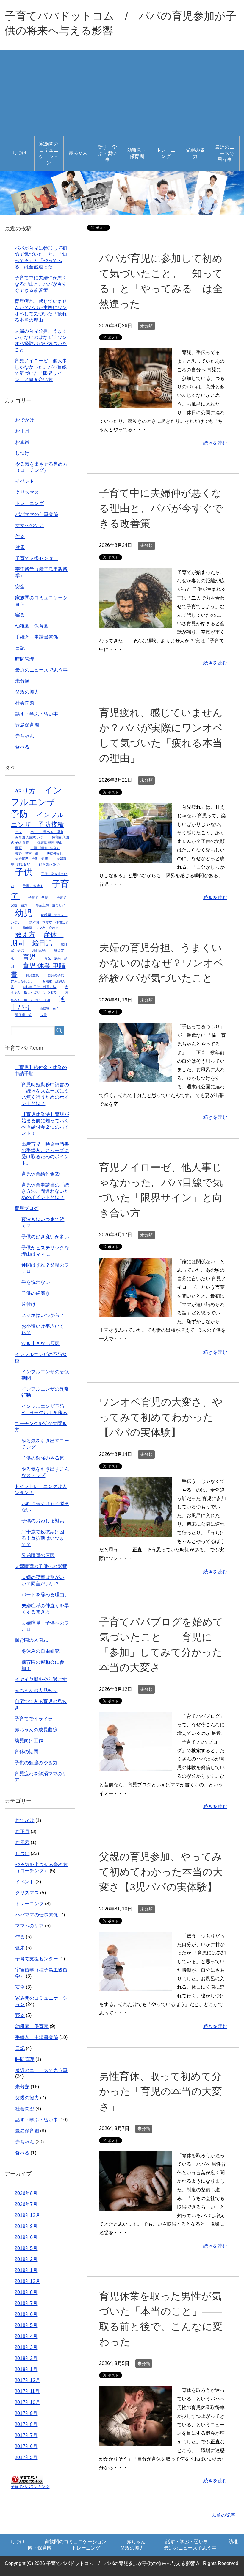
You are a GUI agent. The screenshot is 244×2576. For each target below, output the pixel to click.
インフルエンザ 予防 (37, 802)
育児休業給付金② (40, 1174)
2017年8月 (26, 2424)
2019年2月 (26, 2259)
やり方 (25, 791)
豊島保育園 (27, 725)
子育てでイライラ (34, 1719)
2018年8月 (26, 2292)
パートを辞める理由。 (45, 1595)
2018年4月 (26, 2336)
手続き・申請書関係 (37, 637)
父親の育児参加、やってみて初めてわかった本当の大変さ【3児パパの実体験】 (161, 1872)
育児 (29, 957)
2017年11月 (27, 2391)
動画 (18, 848)
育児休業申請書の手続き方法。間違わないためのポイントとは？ (45, 1191)
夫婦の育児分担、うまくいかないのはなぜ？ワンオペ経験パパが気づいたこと (161, 963)
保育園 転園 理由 (50, 843)
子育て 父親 (38, 898)
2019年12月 (27, 2215)
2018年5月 (26, 2325)
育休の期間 (26, 1752)
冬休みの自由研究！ (43, 1651)
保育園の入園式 (31, 1640)
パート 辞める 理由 (47, 832)
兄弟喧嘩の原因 (38, 1555)
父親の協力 (195, 153)
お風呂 (22, 442)
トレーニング (166, 153)
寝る (20, 615)
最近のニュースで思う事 (225, 153)
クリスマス (27, 492)
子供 (24, 872)
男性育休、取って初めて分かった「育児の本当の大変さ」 (161, 2091)
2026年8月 (26, 2193)
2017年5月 (26, 2457)
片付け (29, 1304)
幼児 (24, 913)
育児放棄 (32, 975)
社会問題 (25, 703)
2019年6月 (26, 2237)
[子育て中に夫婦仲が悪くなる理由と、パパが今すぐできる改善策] (136, 623)
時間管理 (25, 659)
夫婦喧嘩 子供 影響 (32, 859)
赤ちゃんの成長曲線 (36, 1730)
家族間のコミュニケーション (49, 153)
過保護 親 (23, 1015)
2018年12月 (27, 2281)
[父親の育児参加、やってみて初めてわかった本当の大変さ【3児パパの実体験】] (136, 1987)
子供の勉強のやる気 (43, 1458)
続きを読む (215, 443)
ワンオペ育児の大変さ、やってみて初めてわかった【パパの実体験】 (161, 1417)
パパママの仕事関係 (37, 514)
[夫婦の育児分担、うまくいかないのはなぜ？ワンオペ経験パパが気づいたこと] (136, 1078)
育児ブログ (26, 1208)
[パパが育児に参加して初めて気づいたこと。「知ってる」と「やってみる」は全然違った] (136, 404)
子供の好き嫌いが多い (45, 1237)
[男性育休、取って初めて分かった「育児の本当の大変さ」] (136, 2206)
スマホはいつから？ (43, 1315)
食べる (22, 747)
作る (20, 536)
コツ (18, 832)
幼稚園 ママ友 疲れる (41, 928)
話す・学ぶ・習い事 (107, 153)
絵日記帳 (39, 950)
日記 (20, 648)
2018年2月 (26, 2358)
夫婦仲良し (55, 853)
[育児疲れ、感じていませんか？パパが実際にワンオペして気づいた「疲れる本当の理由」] (136, 858)
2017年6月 (26, 2446)
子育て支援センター (37, 558)
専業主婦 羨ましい (50, 905)
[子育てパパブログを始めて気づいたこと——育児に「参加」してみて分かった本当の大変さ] (136, 1767)
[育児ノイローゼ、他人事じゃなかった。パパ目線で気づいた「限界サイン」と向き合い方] (136, 1313)
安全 (20, 587)
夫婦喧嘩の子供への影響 (41, 1566)
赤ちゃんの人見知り (36, 1690)
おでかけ (25, 420)
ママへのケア (29, 525)
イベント (25, 481)
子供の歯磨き (36, 1293)
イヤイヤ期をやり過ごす (41, 1679)
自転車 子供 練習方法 (39, 987)
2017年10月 (27, 2402)
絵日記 (42, 943)
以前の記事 (223, 2515)
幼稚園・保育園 (137, 153)
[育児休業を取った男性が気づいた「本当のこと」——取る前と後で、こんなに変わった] (136, 2441)
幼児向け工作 (29, 1741)
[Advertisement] (122, 92)
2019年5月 (26, 2248)
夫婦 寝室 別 (27, 853)
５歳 (43, 1015)
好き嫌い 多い (49, 864)
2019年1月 (26, 2270)
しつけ (20, 153)
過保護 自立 (49, 1009)
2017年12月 (27, 2380)
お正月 (22, 431)
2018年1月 (26, 2369)
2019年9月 (26, 2226)
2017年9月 (26, 2413)
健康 (20, 547)
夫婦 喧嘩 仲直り (45, 848)
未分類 (146, 326)
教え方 (25, 934)
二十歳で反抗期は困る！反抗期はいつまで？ (43, 1538)
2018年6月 (26, 2314)
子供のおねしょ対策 (43, 1521)
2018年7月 (26, 2303)
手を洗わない (36, 1282)
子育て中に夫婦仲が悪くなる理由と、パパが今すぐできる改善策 (161, 508)
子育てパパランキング (30, 2487)
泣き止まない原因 (40, 1343)
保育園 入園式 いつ (29, 837)
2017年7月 (26, 2435)
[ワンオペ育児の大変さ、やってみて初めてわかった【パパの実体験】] (136, 1532)
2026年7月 (26, 2204)
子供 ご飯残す (33, 886)
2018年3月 (26, 2347)
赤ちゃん (78, 153)
